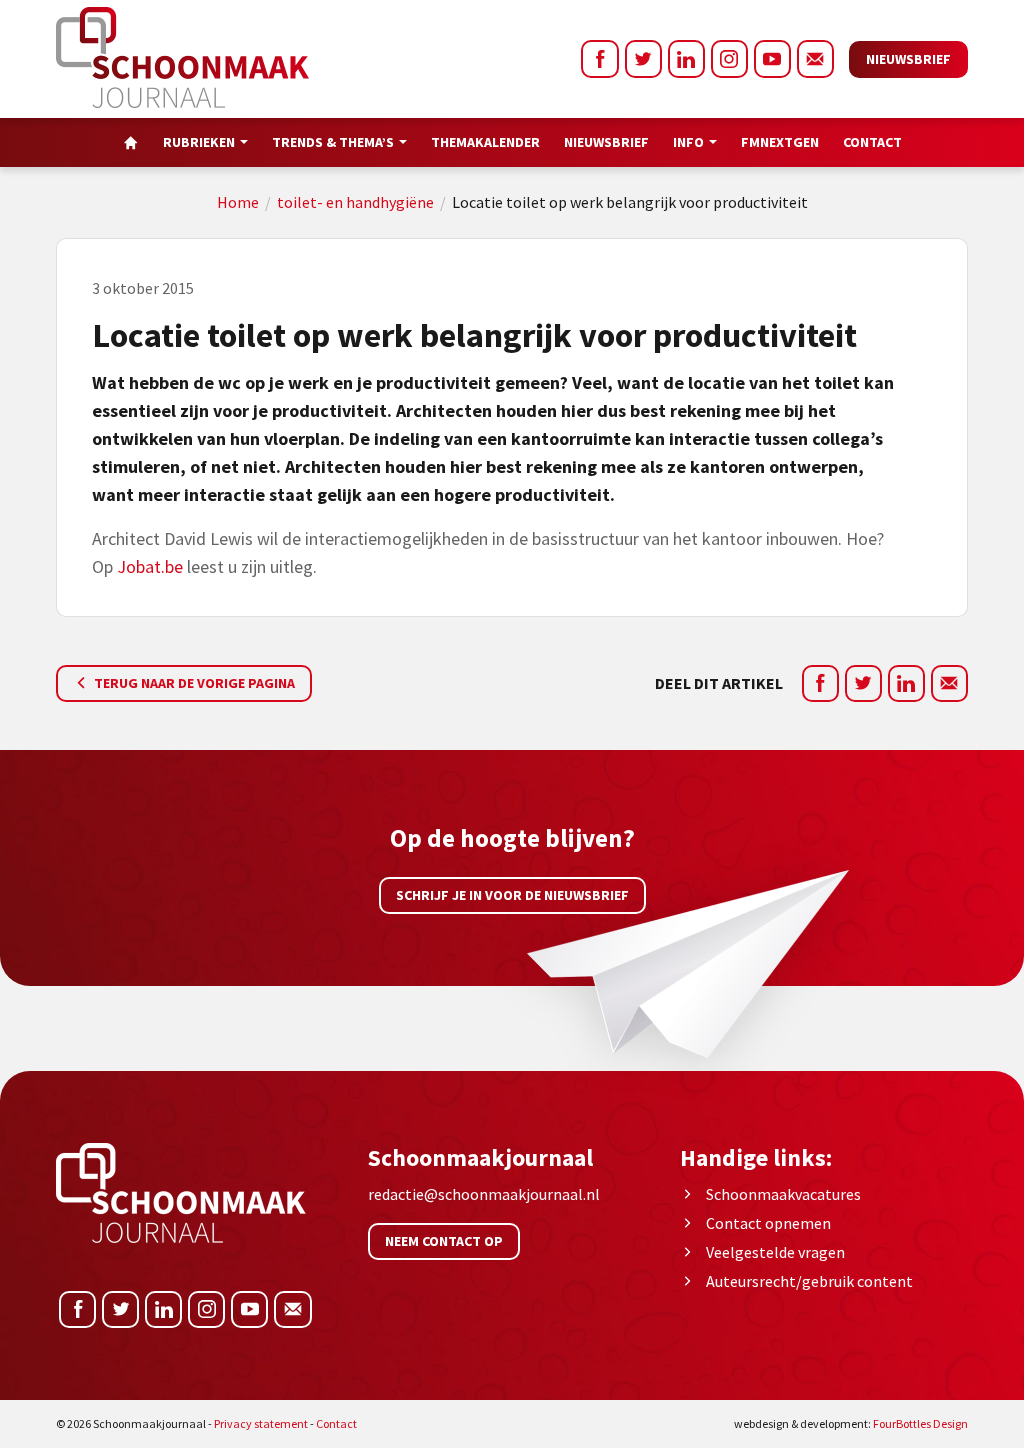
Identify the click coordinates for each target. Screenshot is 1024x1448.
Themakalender (485, 142)
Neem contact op (444, 1241)
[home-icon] (131, 142)
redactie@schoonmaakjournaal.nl (484, 1194)
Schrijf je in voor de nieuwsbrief (512, 895)
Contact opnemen (768, 1223)
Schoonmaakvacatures (783, 1194)
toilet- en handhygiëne (355, 202)
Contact (872, 142)
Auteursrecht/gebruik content (809, 1281)
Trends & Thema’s (333, 142)
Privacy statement (261, 1423)
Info (688, 142)
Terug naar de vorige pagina (193, 683)
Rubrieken (199, 142)
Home (238, 202)
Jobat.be (150, 566)
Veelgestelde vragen (775, 1252)
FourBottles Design (851, 1423)
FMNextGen (780, 142)
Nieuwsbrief (908, 59)
